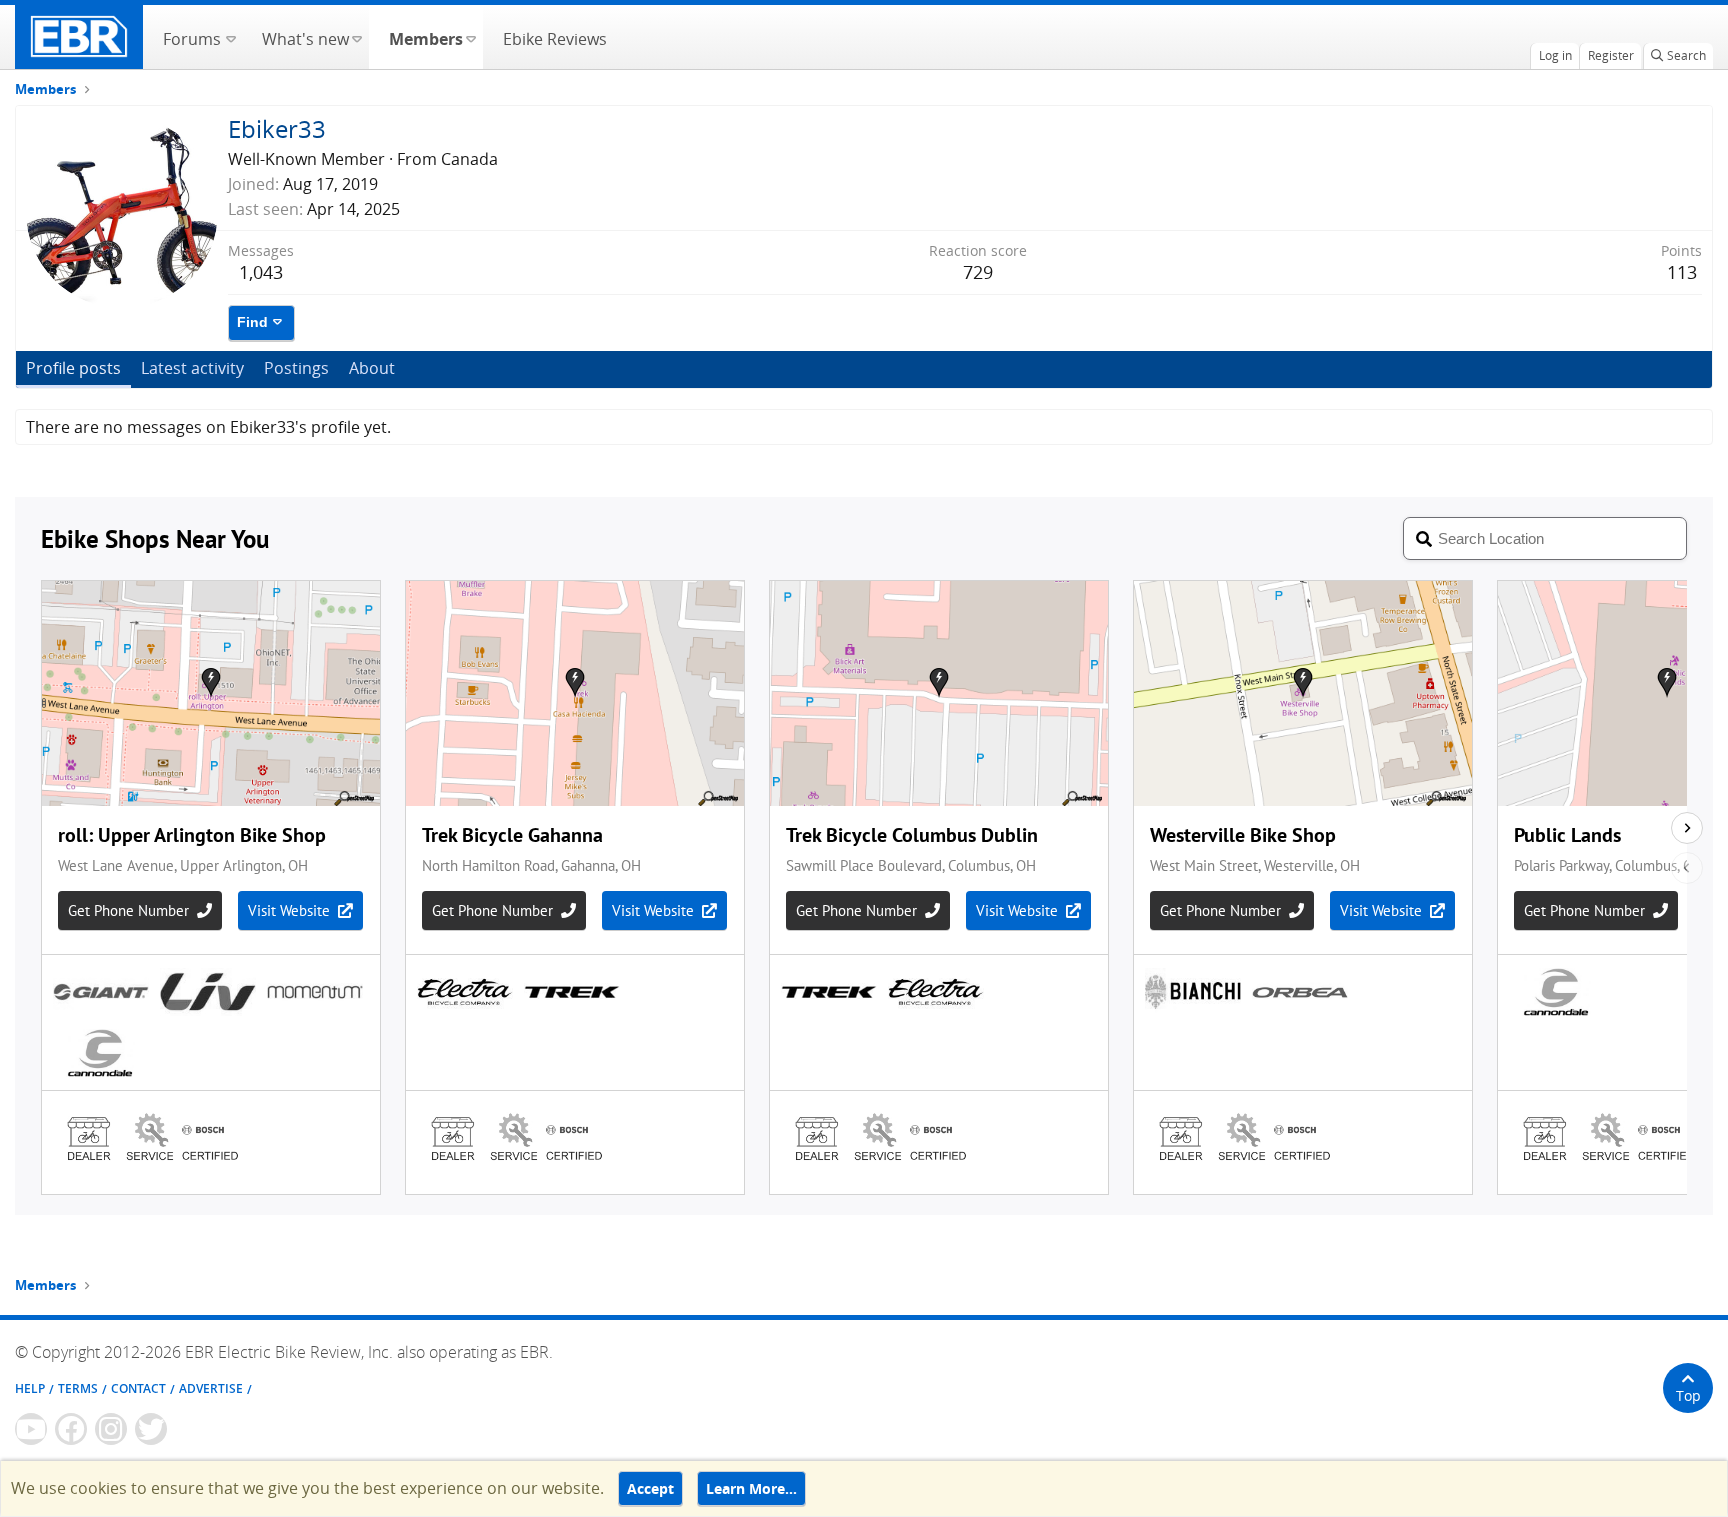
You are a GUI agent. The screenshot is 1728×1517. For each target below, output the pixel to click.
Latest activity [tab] (192, 368)
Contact (138, 1388)
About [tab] (372, 368)
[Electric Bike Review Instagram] (111, 1429)
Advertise (211, 1388)
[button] (230, 37)
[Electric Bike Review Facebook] (71, 1429)
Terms (78, 1388)
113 (1682, 272)
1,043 (261, 272)
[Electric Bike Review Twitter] (151, 1429)
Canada (469, 159)
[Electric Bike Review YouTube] (31, 1429)
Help (30, 1388)
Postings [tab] (296, 368)
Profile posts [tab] (73, 368)
